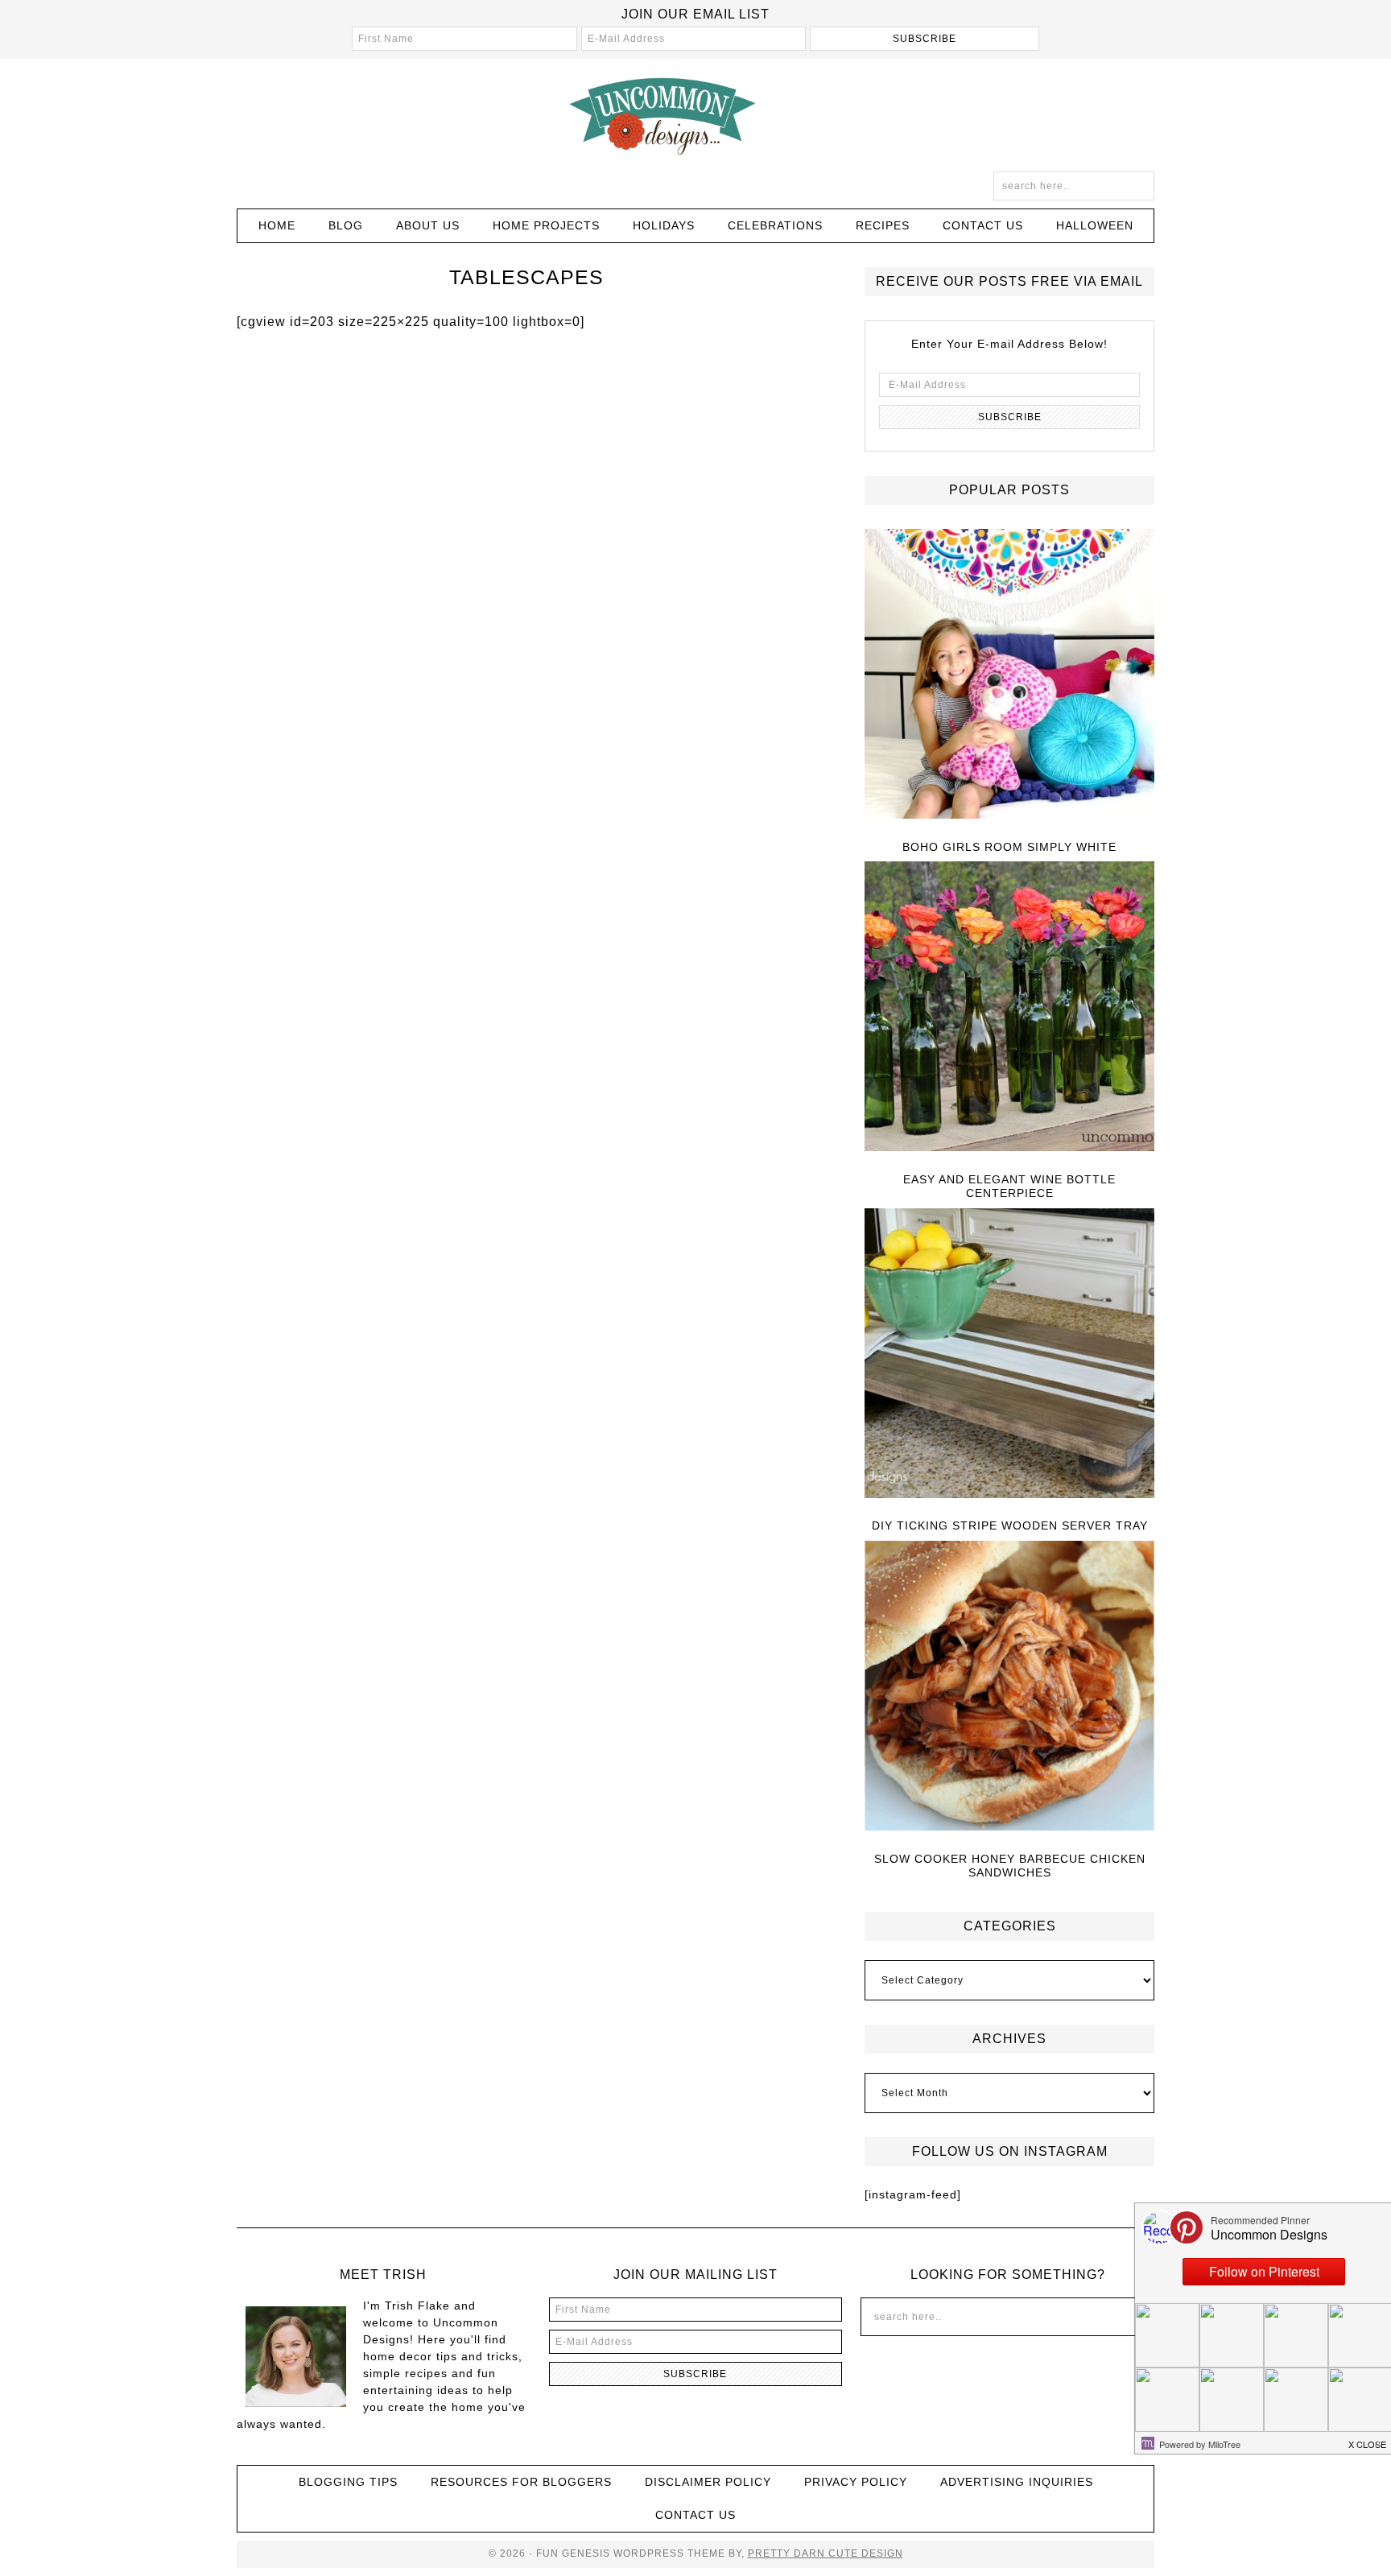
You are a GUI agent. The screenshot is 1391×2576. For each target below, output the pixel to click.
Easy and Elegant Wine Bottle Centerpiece (1009, 1186)
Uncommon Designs (695, 115)
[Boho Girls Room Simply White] (1009, 675)
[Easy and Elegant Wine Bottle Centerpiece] (1009, 1007)
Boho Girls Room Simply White (1009, 847)
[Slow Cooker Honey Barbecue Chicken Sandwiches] (1009, 1687)
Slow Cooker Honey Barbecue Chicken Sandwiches (1010, 1866)
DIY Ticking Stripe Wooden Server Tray (1010, 1525)
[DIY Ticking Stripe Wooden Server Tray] (1009, 1354)
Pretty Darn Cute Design (826, 2553)
